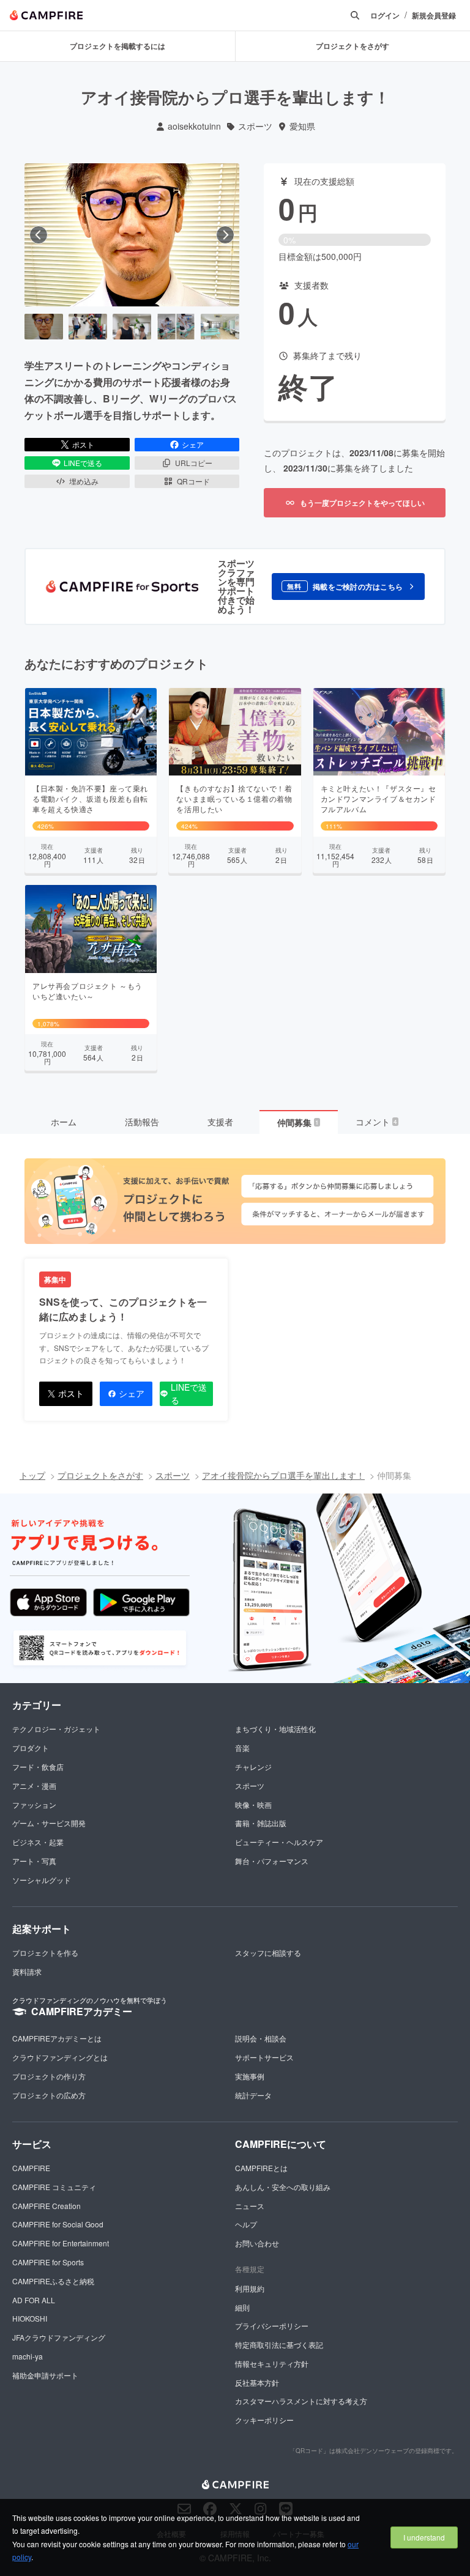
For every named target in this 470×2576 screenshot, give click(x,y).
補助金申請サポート (45, 2375)
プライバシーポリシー (272, 2326)
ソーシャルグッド (42, 1880)
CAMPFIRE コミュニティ (54, 2187)
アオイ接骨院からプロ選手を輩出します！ (283, 1475)
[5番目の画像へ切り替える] (220, 327)
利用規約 (250, 2288)
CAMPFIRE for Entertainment (61, 2243)
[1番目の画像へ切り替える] (44, 327)
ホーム (64, 1122)
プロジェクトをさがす (100, 1475)
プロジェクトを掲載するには (117, 46)
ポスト (83, 444)
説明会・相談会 (261, 2038)
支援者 (220, 1122)
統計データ (253, 2095)
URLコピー (194, 463)
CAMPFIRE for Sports (48, 2262)
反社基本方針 (257, 2382)
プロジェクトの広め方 (49, 2095)
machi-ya (28, 2356)
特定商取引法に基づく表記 (279, 2345)
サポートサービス (264, 2057)
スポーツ (255, 126)
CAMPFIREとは (261, 2168)
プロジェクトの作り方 (49, 2076)
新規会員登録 (434, 16)
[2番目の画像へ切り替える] (88, 327)
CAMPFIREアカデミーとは (57, 2038)
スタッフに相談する (268, 1952)
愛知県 (302, 126)
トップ (32, 1475)
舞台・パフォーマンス (272, 1861)
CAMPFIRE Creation (47, 2206)
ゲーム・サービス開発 (49, 1823)
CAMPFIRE (31, 2168)
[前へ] (39, 235)
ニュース (250, 2206)
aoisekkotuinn (194, 126)
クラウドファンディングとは (60, 2057)
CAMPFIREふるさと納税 (53, 2281)
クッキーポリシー (264, 2420)
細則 (242, 2307)
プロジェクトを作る (45, 1952)
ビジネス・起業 (38, 1842)
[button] (348, 587)
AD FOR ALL (34, 2300)
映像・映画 (253, 1804)
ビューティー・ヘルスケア (279, 1842)
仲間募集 (298, 1122)
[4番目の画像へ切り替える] (176, 327)
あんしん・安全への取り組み (283, 2187)
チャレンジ (253, 1767)
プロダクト (31, 1748)
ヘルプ (246, 2224)
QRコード (193, 481)
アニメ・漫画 (34, 1786)
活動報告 (142, 1122)
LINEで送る (83, 463)
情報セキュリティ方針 (272, 2363)
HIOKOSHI (30, 2318)
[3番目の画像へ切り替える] (132, 327)
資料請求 (27, 1971)
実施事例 (250, 2076)
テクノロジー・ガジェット (56, 1729)
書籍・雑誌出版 (261, 1823)
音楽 (242, 1748)
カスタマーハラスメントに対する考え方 (301, 2401)
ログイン (385, 16)
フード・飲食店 (38, 1767)
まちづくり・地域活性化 (275, 1729)
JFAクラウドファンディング (59, 2337)
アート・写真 (34, 1861)
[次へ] (225, 235)
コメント (376, 1122)
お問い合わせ (257, 2243)
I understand (424, 2537)
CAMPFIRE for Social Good (58, 2224)
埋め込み (84, 481)
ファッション (34, 1804)
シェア (193, 444)
